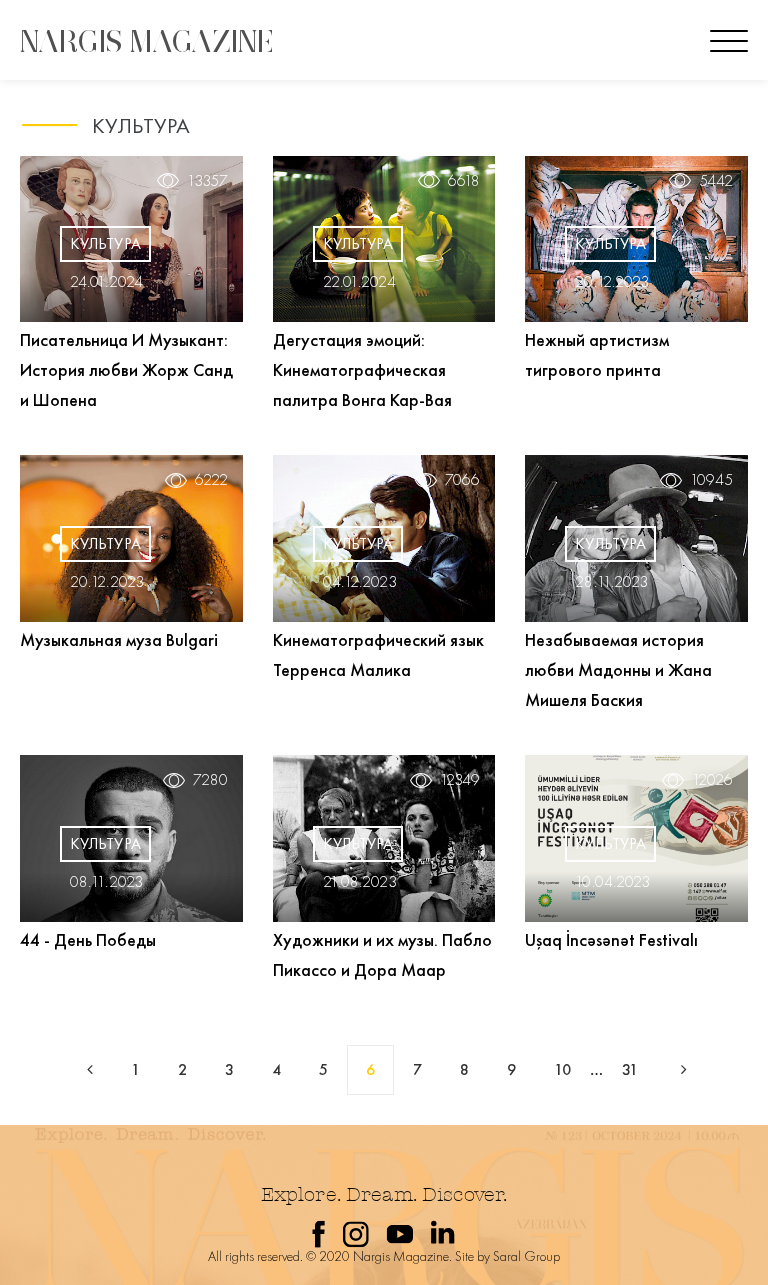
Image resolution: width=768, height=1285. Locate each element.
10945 (711, 480)
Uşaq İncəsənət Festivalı (611, 939)
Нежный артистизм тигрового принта (597, 354)
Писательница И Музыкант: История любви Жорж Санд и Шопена (126, 369)
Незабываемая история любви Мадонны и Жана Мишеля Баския (618, 669)
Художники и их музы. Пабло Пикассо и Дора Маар (382, 954)
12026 (712, 780)
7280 (210, 780)
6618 (464, 181)
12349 (460, 780)
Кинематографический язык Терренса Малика (378, 654)
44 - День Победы (88, 939)
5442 (716, 181)
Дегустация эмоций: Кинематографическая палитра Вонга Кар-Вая (362, 369)
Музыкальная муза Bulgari (119, 639)
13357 (207, 181)
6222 (211, 480)
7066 (462, 480)
